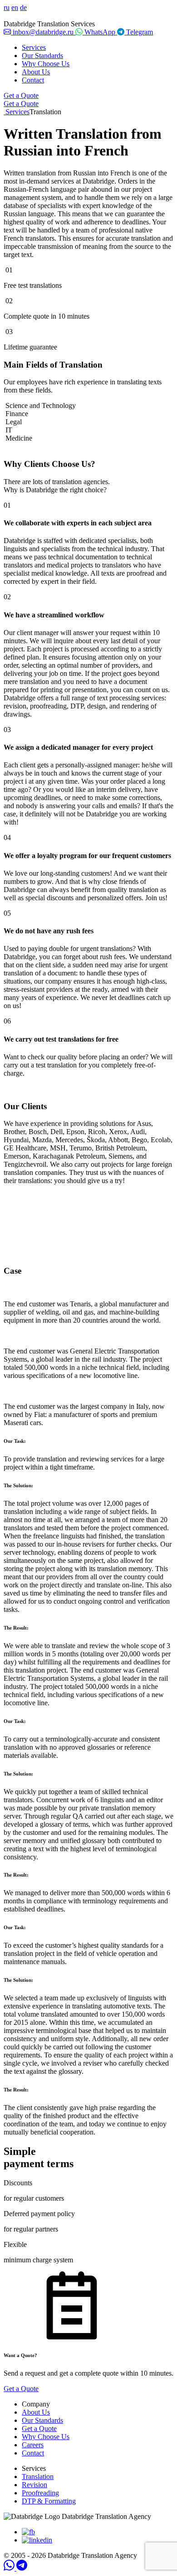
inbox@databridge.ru (43, 32)
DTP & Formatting (49, 2501)
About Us (36, 72)
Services (34, 47)
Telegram (139, 32)
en (15, 7)
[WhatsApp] (10, 2568)
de (23, 7)
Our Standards (42, 56)
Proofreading (40, 2493)
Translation (38, 2477)
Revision (34, 2485)
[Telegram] (22, 2568)
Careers (33, 2445)
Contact (33, 80)
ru (7, 7)
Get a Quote (21, 95)
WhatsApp (100, 32)
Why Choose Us (46, 64)
